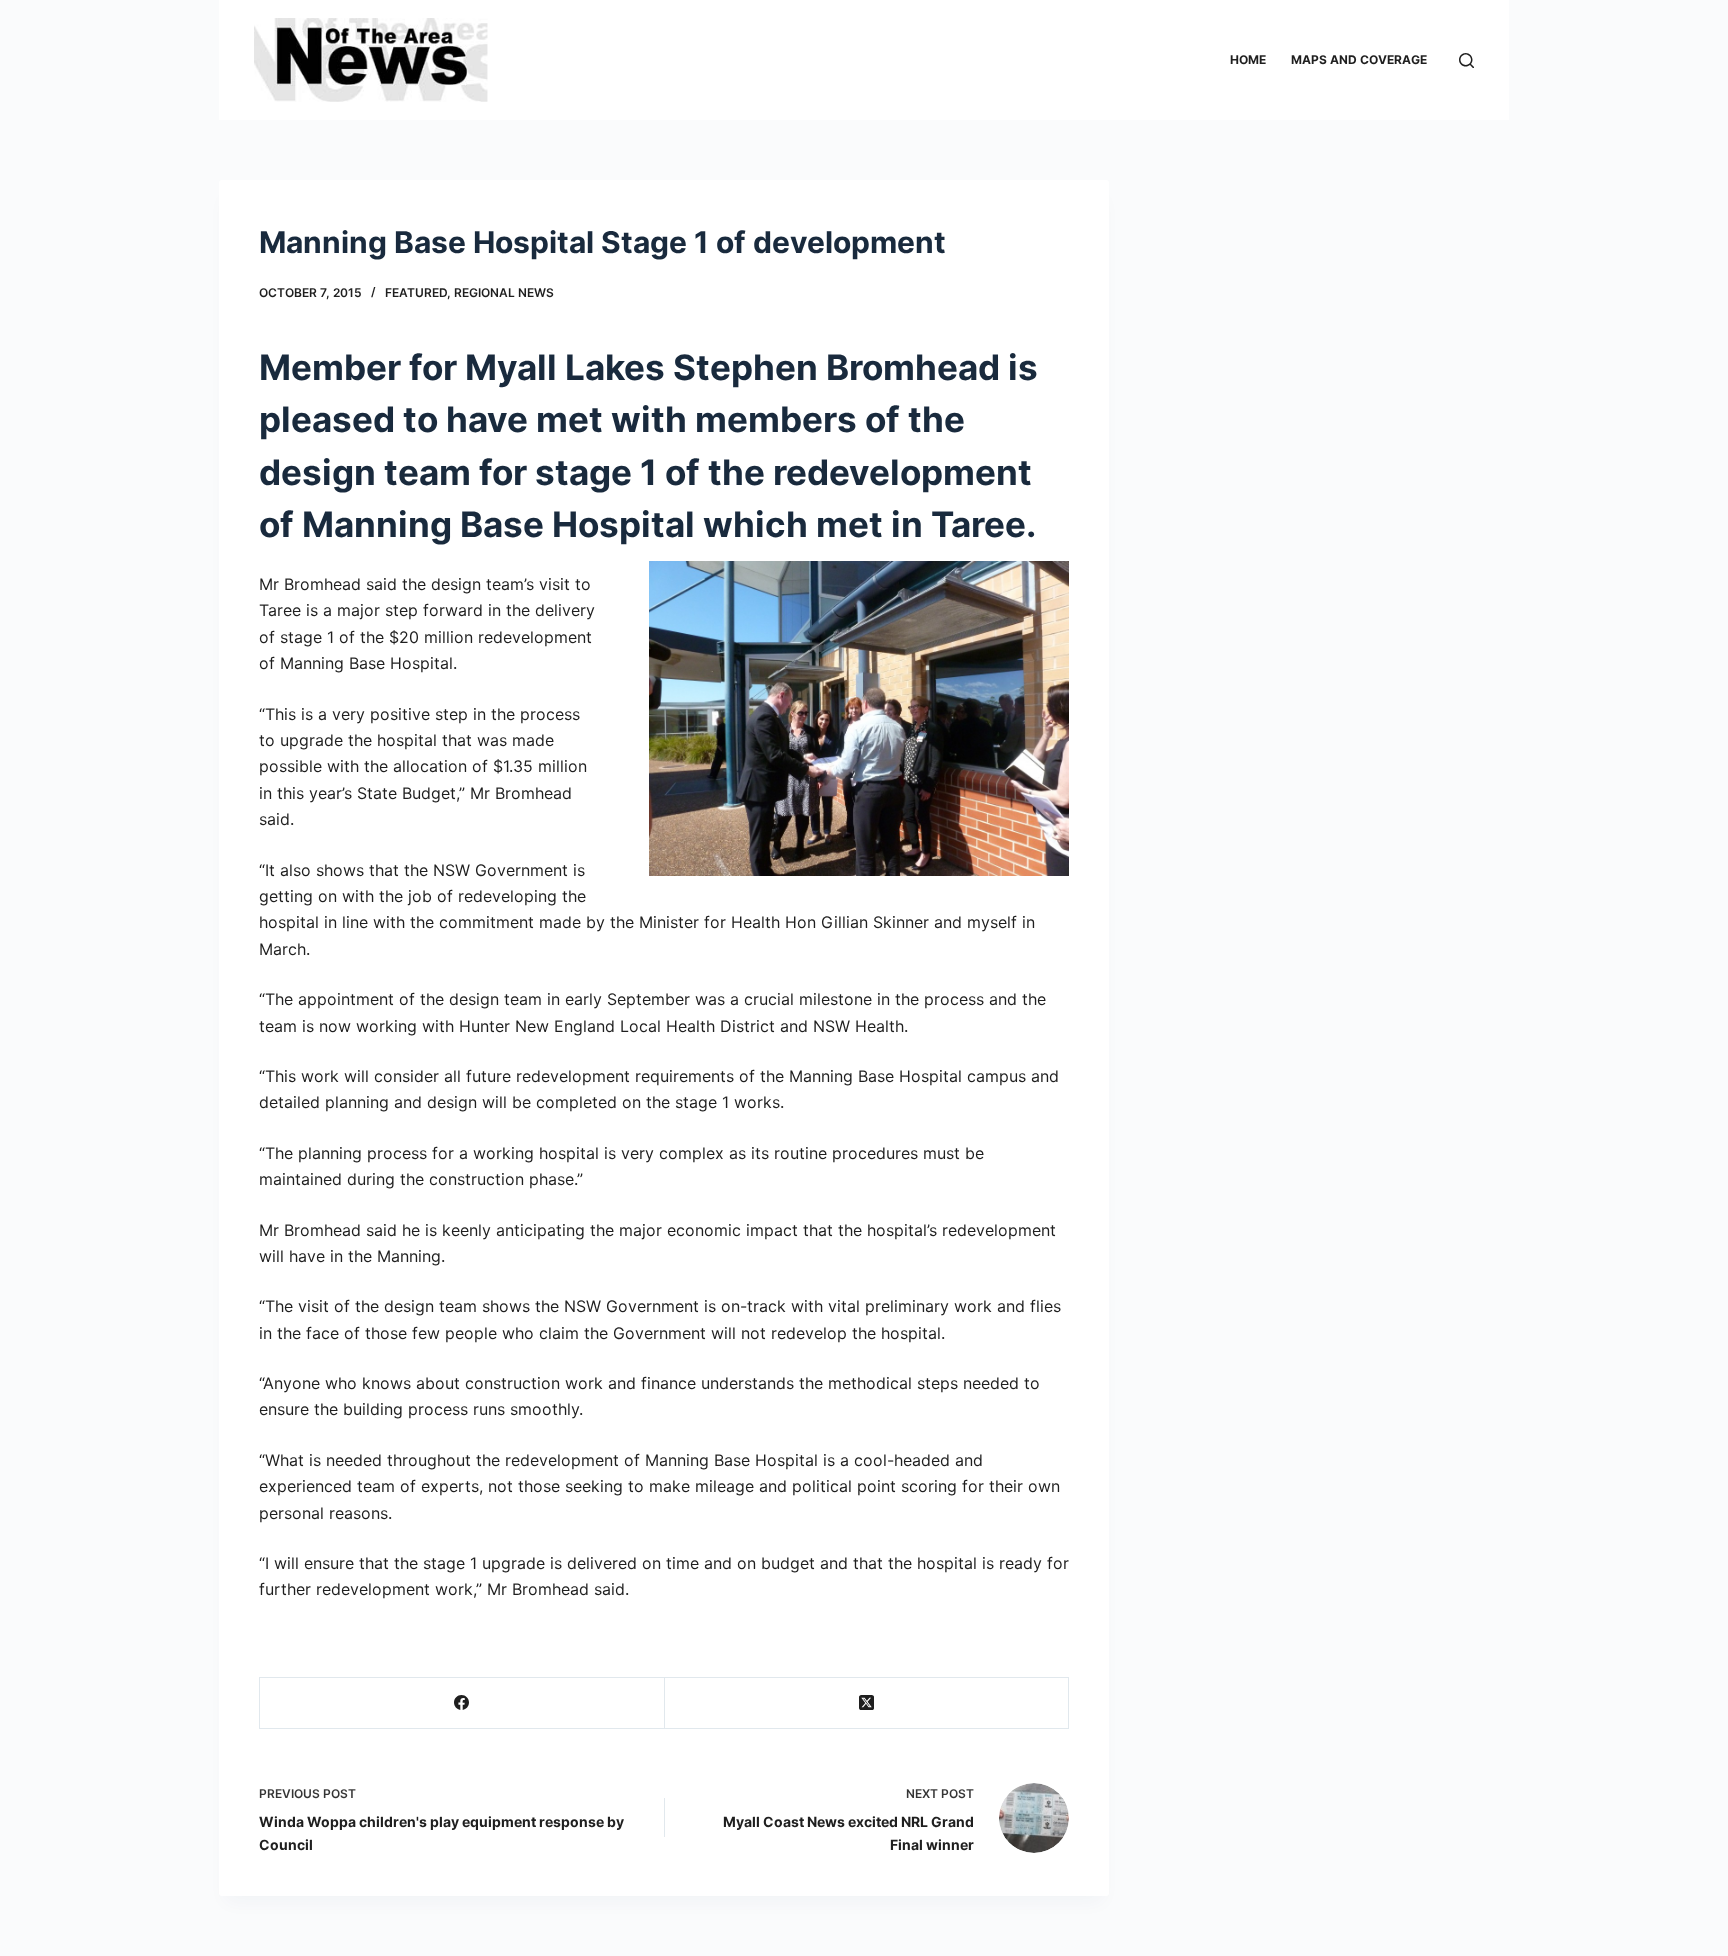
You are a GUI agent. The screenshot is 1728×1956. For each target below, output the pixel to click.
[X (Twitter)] (867, 1703)
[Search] (1466, 60)
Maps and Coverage (1359, 59)
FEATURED (416, 292)
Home (1248, 59)
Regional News (504, 292)
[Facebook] (462, 1703)
